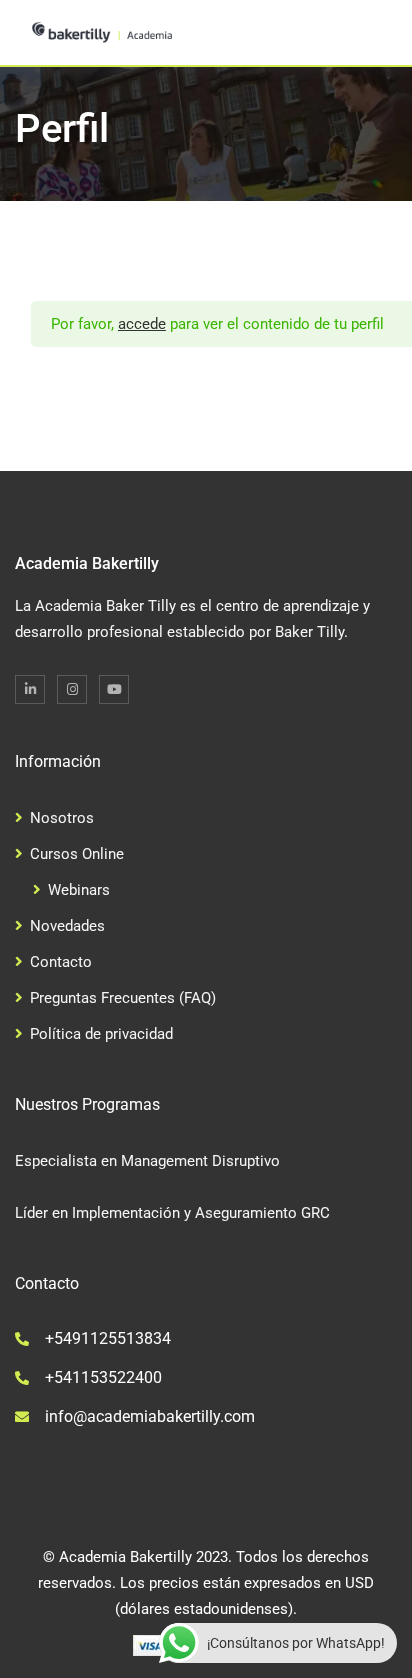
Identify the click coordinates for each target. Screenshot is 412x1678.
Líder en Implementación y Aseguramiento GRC (172, 1213)
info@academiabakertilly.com (150, 1416)
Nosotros (62, 818)
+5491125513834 (108, 1338)
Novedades (67, 926)
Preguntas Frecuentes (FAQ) (123, 998)
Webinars (79, 890)
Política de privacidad (101, 1034)
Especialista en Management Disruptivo (147, 1161)
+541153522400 (103, 1377)
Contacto (61, 962)
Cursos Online (77, 854)
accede (142, 324)
